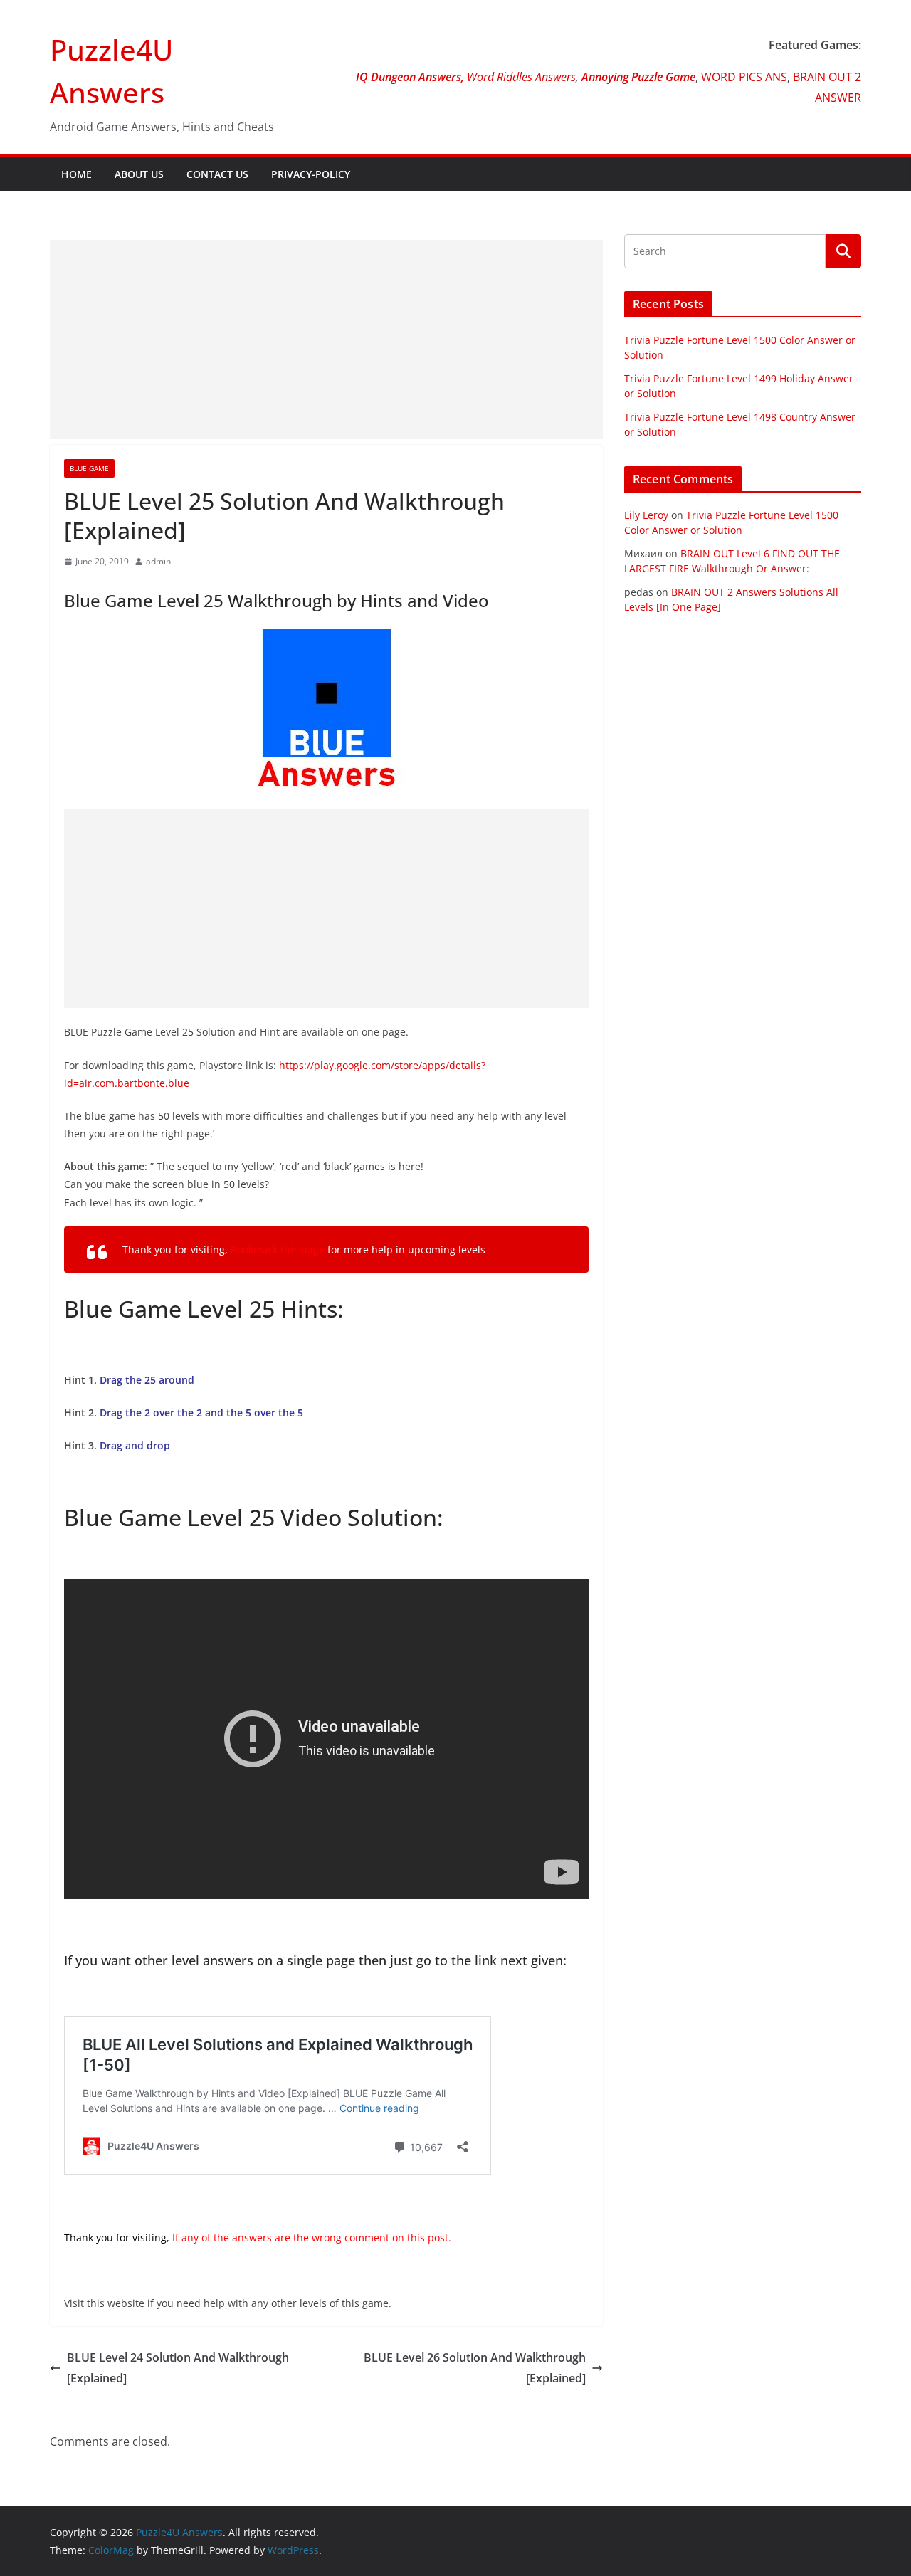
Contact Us (217, 174)
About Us (139, 174)
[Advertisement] (326, 340)
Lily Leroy (646, 515)
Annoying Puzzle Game (638, 77)
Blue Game (89, 468)
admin (158, 561)
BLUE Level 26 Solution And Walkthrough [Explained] (475, 2368)
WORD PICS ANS (744, 77)
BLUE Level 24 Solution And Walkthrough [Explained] (178, 2368)
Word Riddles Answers (520, 77)
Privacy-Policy (311, 174)
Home (77, 174)
